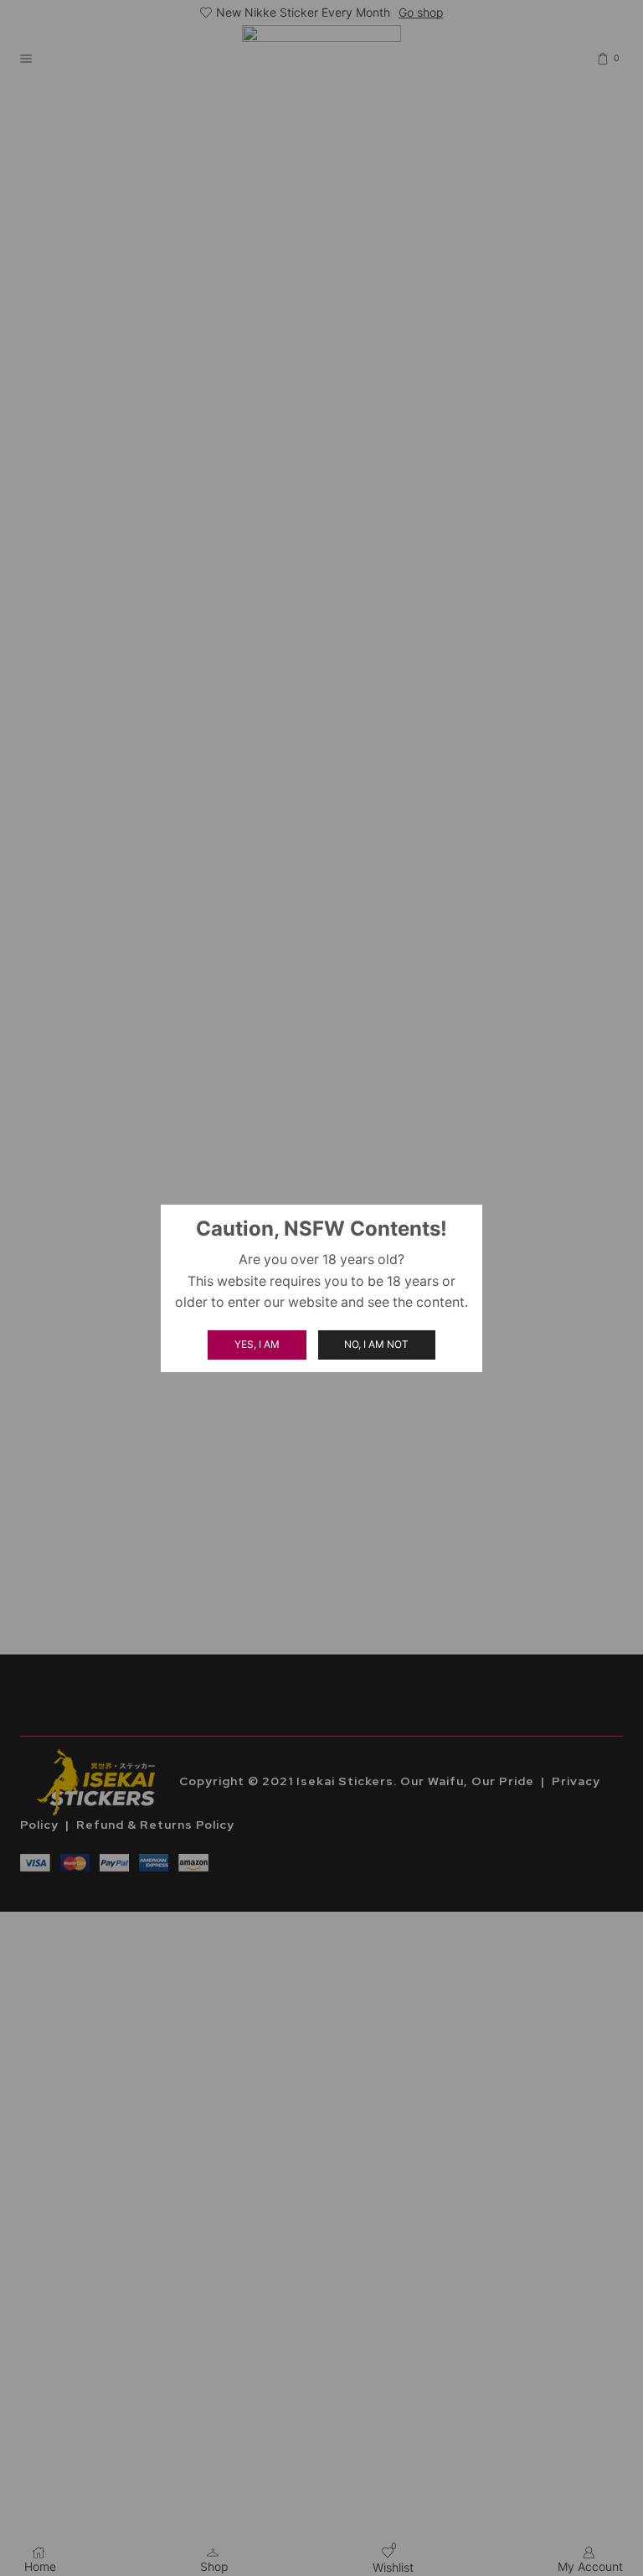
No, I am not (376, 1344)
